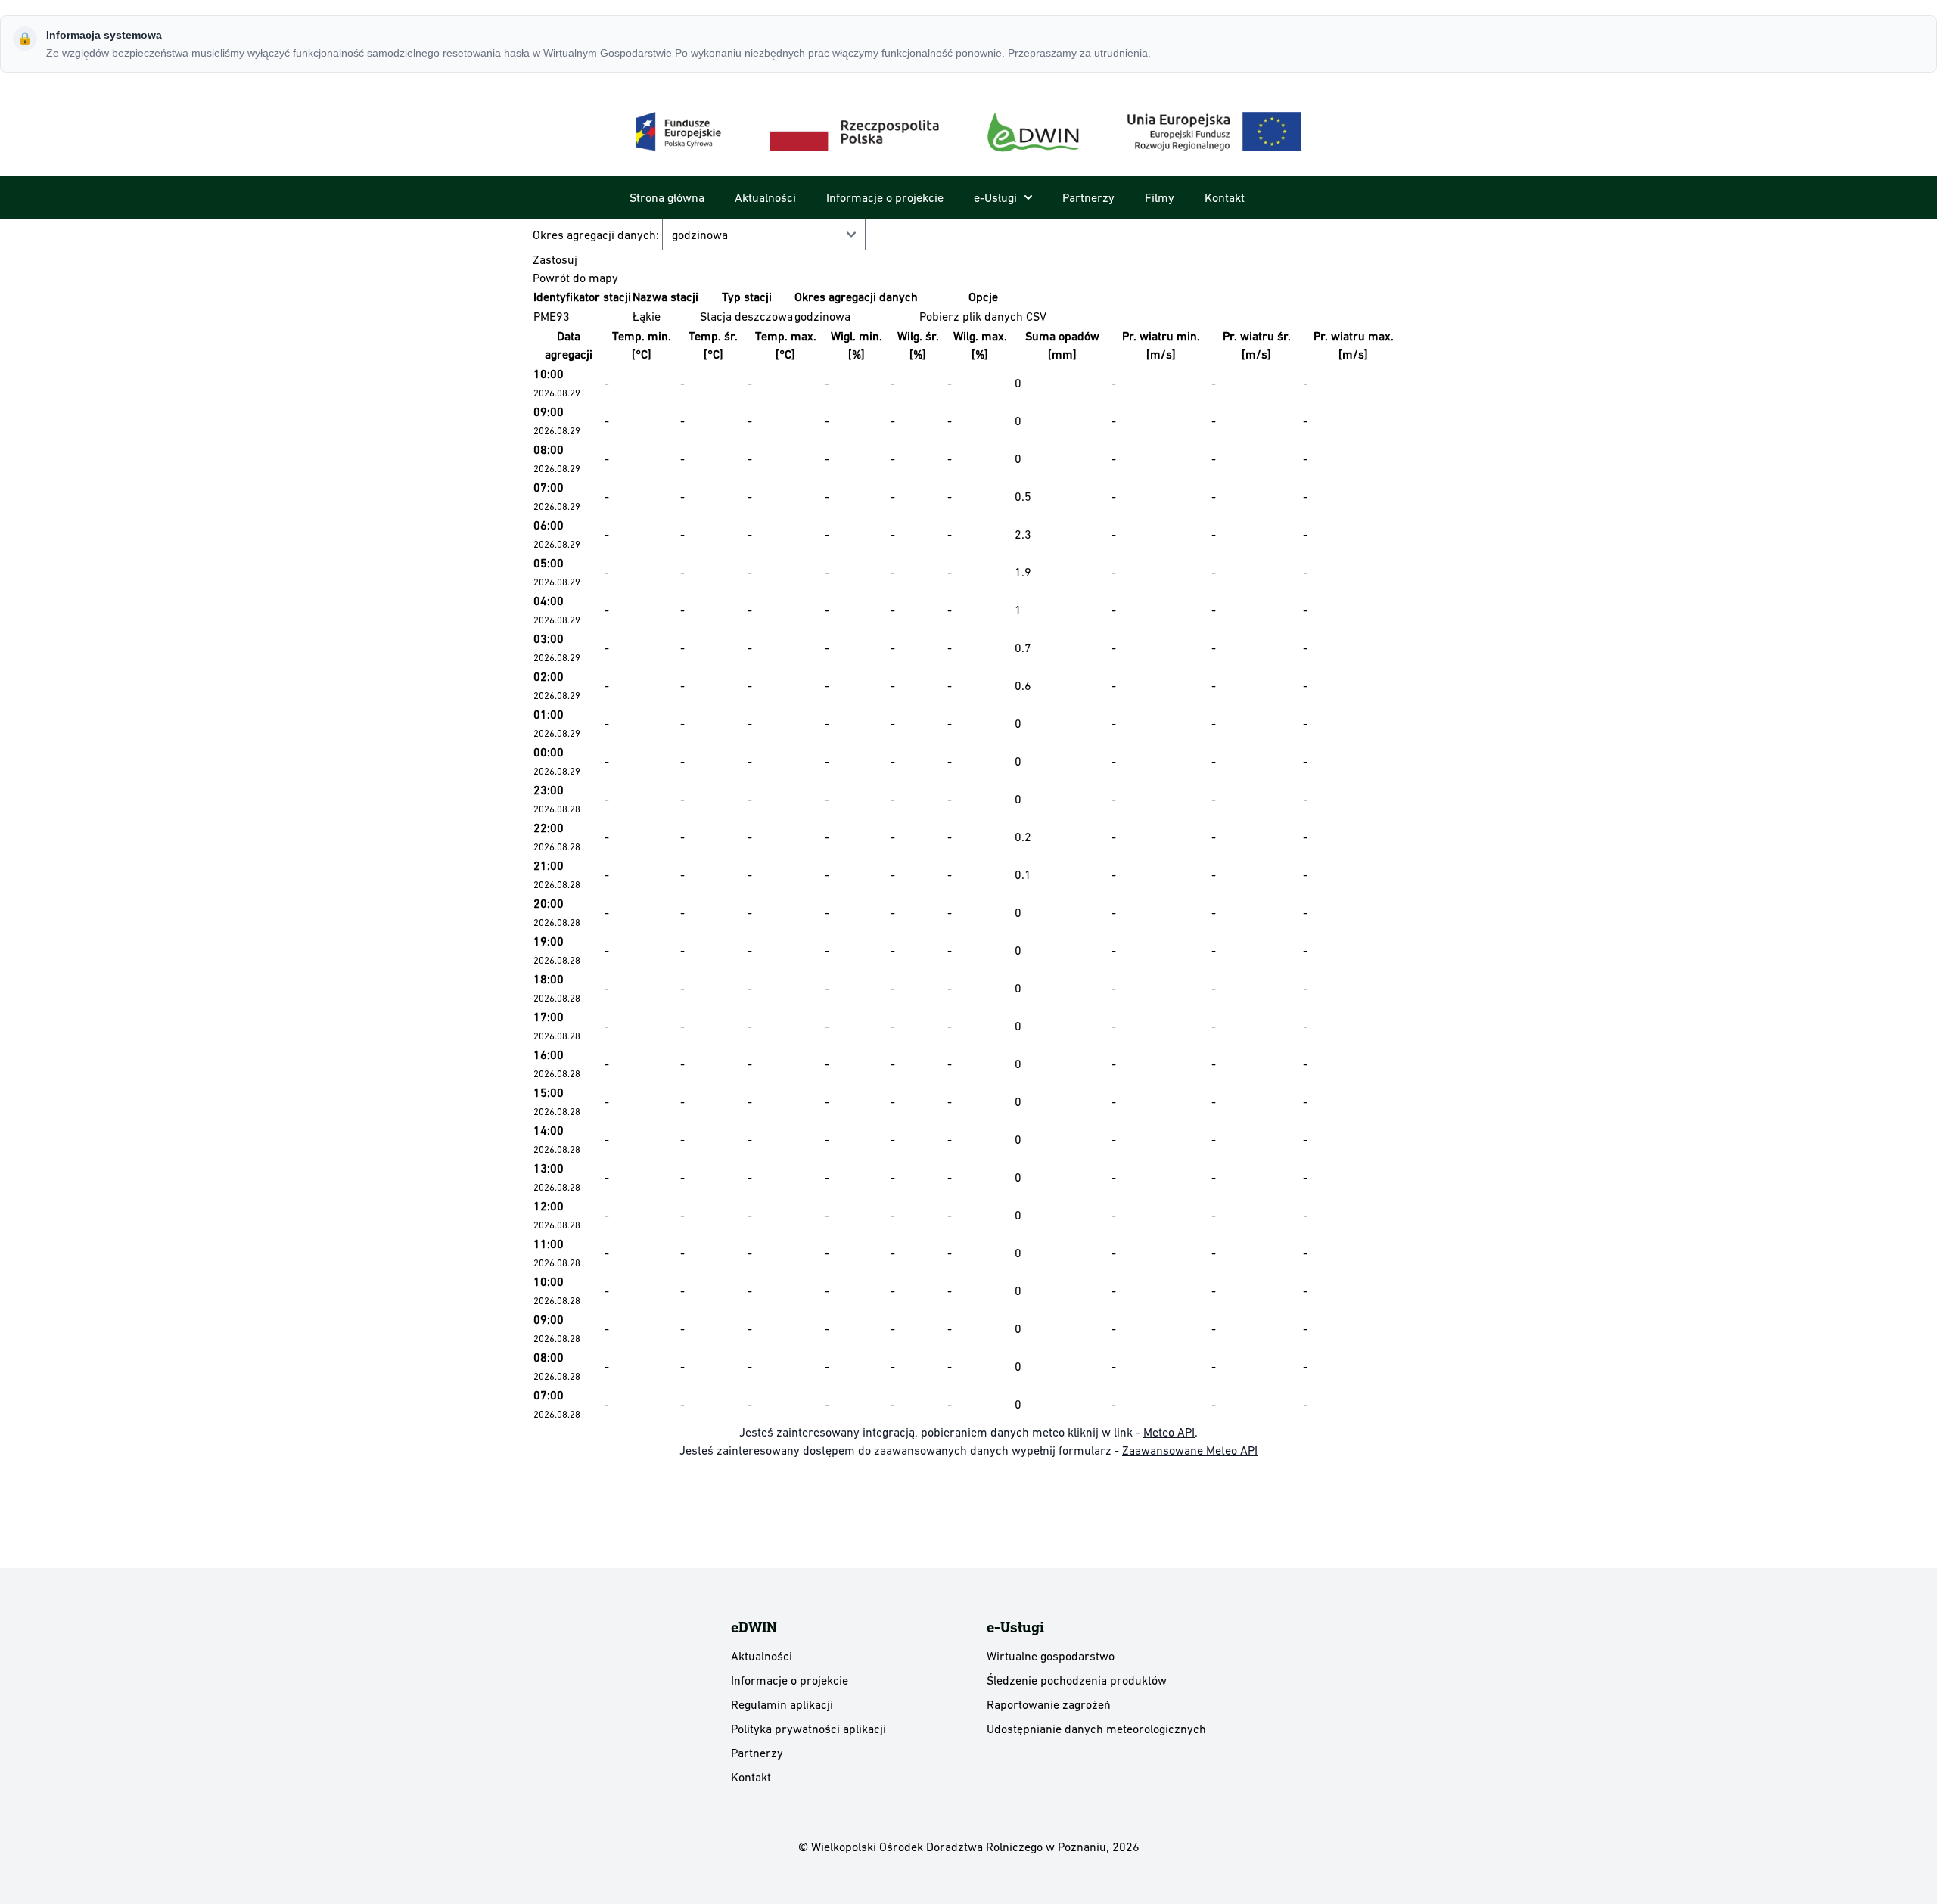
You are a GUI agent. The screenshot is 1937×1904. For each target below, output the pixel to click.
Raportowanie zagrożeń (1049, 1704)
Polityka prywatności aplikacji (808, 1729)
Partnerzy (1088, 197)
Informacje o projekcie (885, 197)
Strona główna (667, 197)
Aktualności (765, 197)
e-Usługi (995, 197)
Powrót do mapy (575, 278)
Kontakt (1225, 197)
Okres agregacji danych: (597, 235)
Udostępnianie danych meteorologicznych (1096, 1729)
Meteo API (1169, 1432)
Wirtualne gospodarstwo (1051, 1656)
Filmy (1160, 197)
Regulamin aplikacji (782, 1704)
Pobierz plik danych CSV (983, 316)
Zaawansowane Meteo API (1190, 1450)
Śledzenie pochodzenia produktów (1077, 1680)
